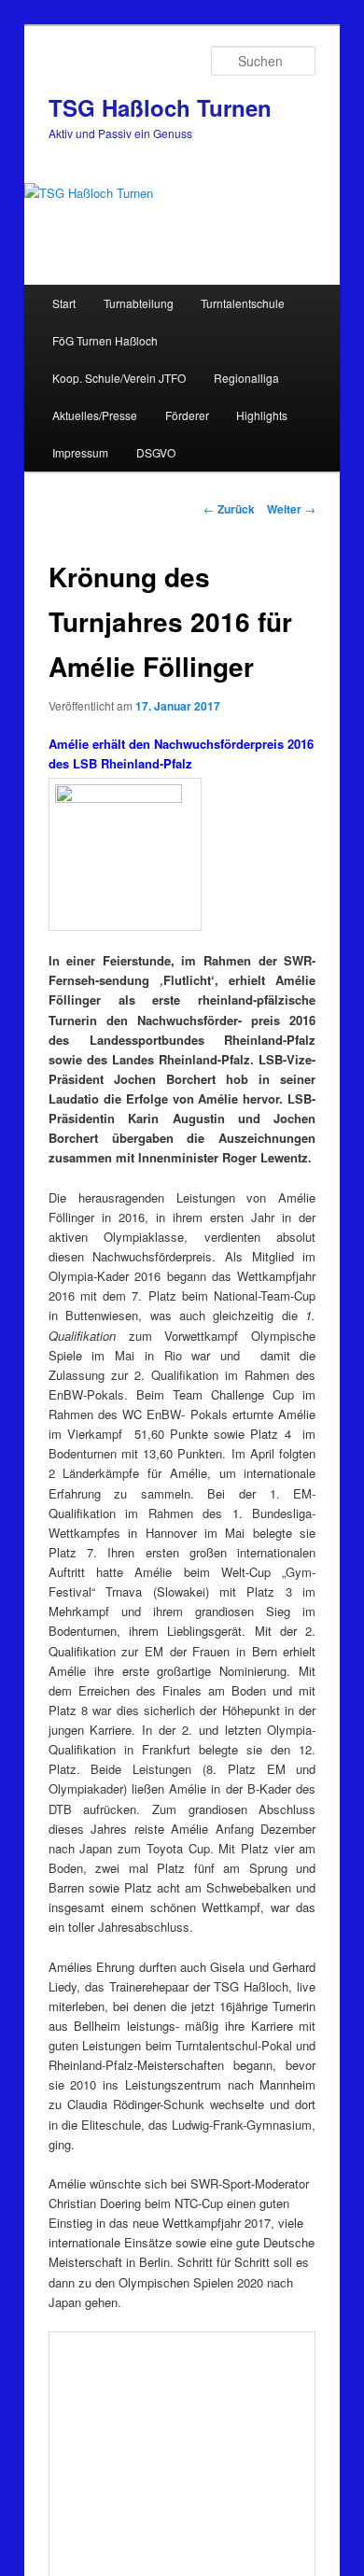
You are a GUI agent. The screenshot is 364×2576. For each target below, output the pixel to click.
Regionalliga (246, 378)
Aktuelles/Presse (95, 415)
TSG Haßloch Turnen (160, 107)
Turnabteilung (139, 303)
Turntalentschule (243, 303)
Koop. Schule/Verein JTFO (119, 378)
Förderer (187, 415)
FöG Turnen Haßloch (105, 340)
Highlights (262, 415)
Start (64, 303)
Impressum (80, 452)
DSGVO (156, 452)
